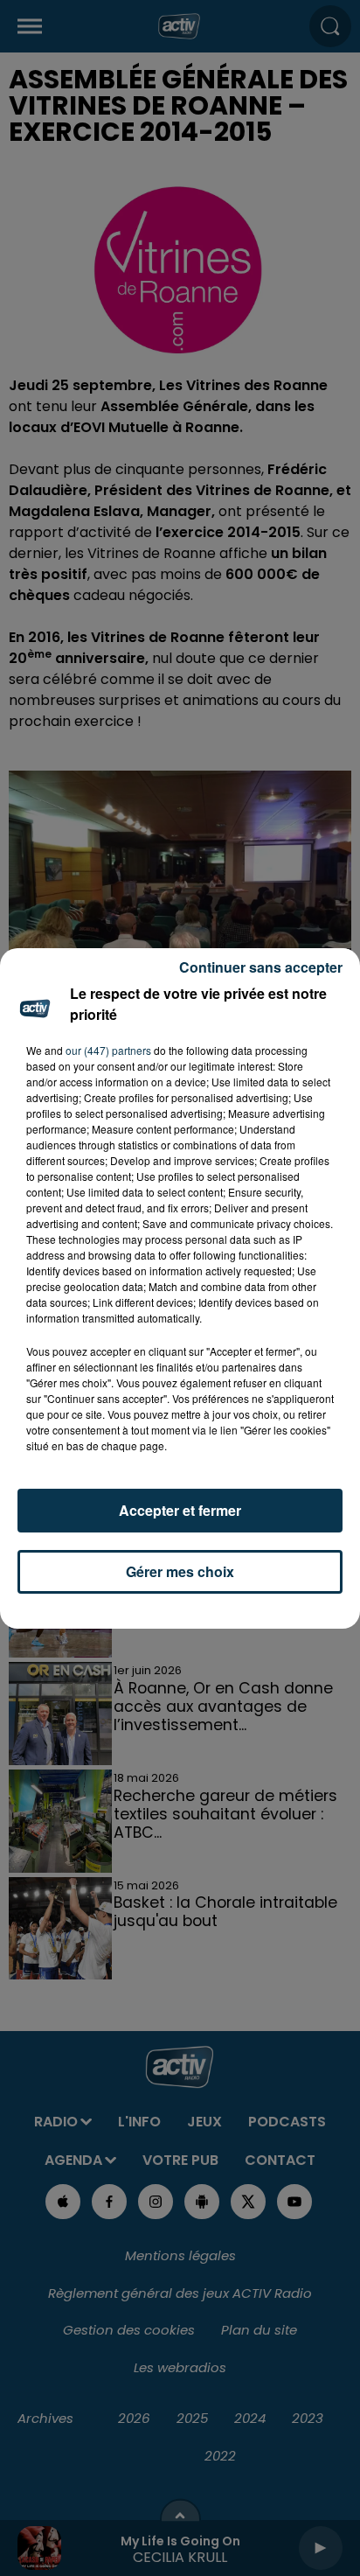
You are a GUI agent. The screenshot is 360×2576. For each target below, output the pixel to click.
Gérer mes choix (180, 1571)
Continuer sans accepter (261, 967)
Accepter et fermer (180, 1510)
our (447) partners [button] (108, 1050)
